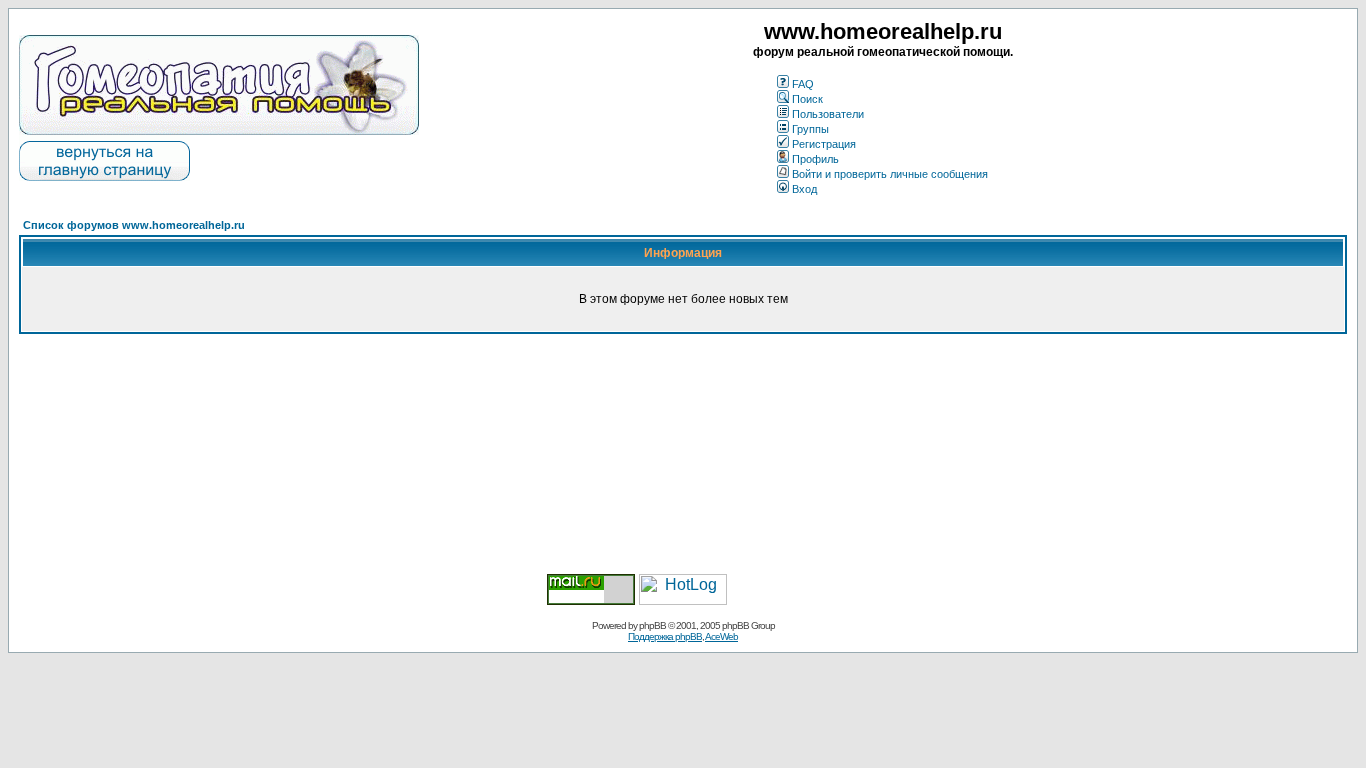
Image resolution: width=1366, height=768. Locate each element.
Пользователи (828, 114)
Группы (810, 129)
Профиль (815, 159)
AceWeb (721, 636)
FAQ (803, 84)
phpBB (652, 625)
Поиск (807, 99)
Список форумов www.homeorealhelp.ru (134, 225)
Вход (804, 189)
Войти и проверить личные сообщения (890, 174)
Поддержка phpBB (665, 636)
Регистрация (824, 144)
